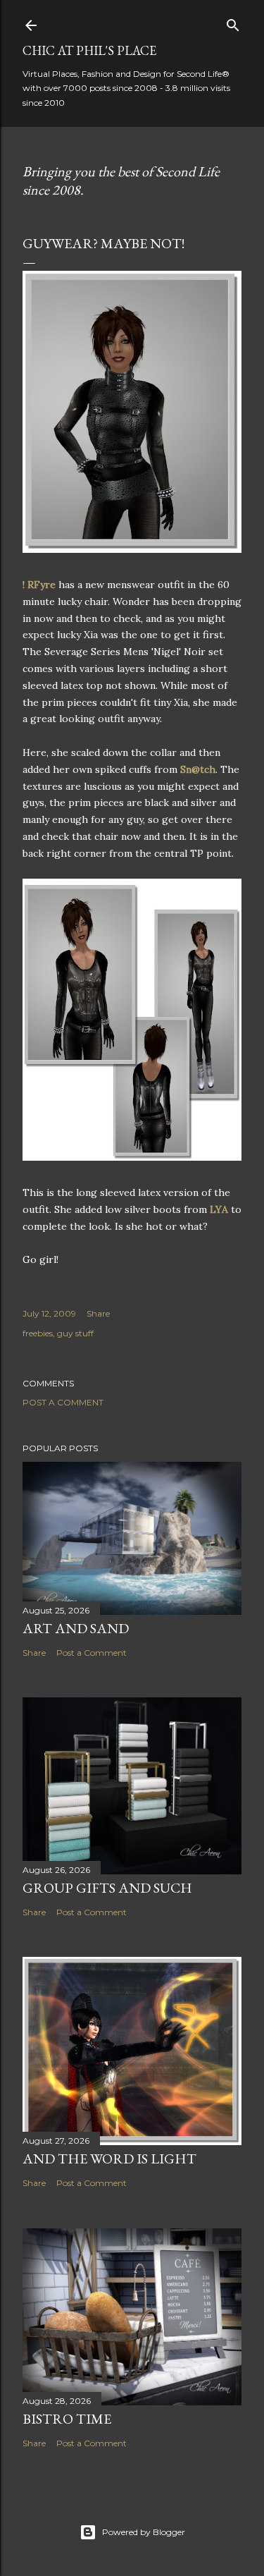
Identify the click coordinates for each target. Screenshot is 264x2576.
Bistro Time (67, 2419)
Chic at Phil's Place (89, 50)
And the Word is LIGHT (109, 2159)
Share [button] (98, 1313)
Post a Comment (63, 1402)
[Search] (233, 22)
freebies (38, 1333)
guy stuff (75, 1333)
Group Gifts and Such (107, 1888)
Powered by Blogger (144, 2532)
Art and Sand (76, 1628)
